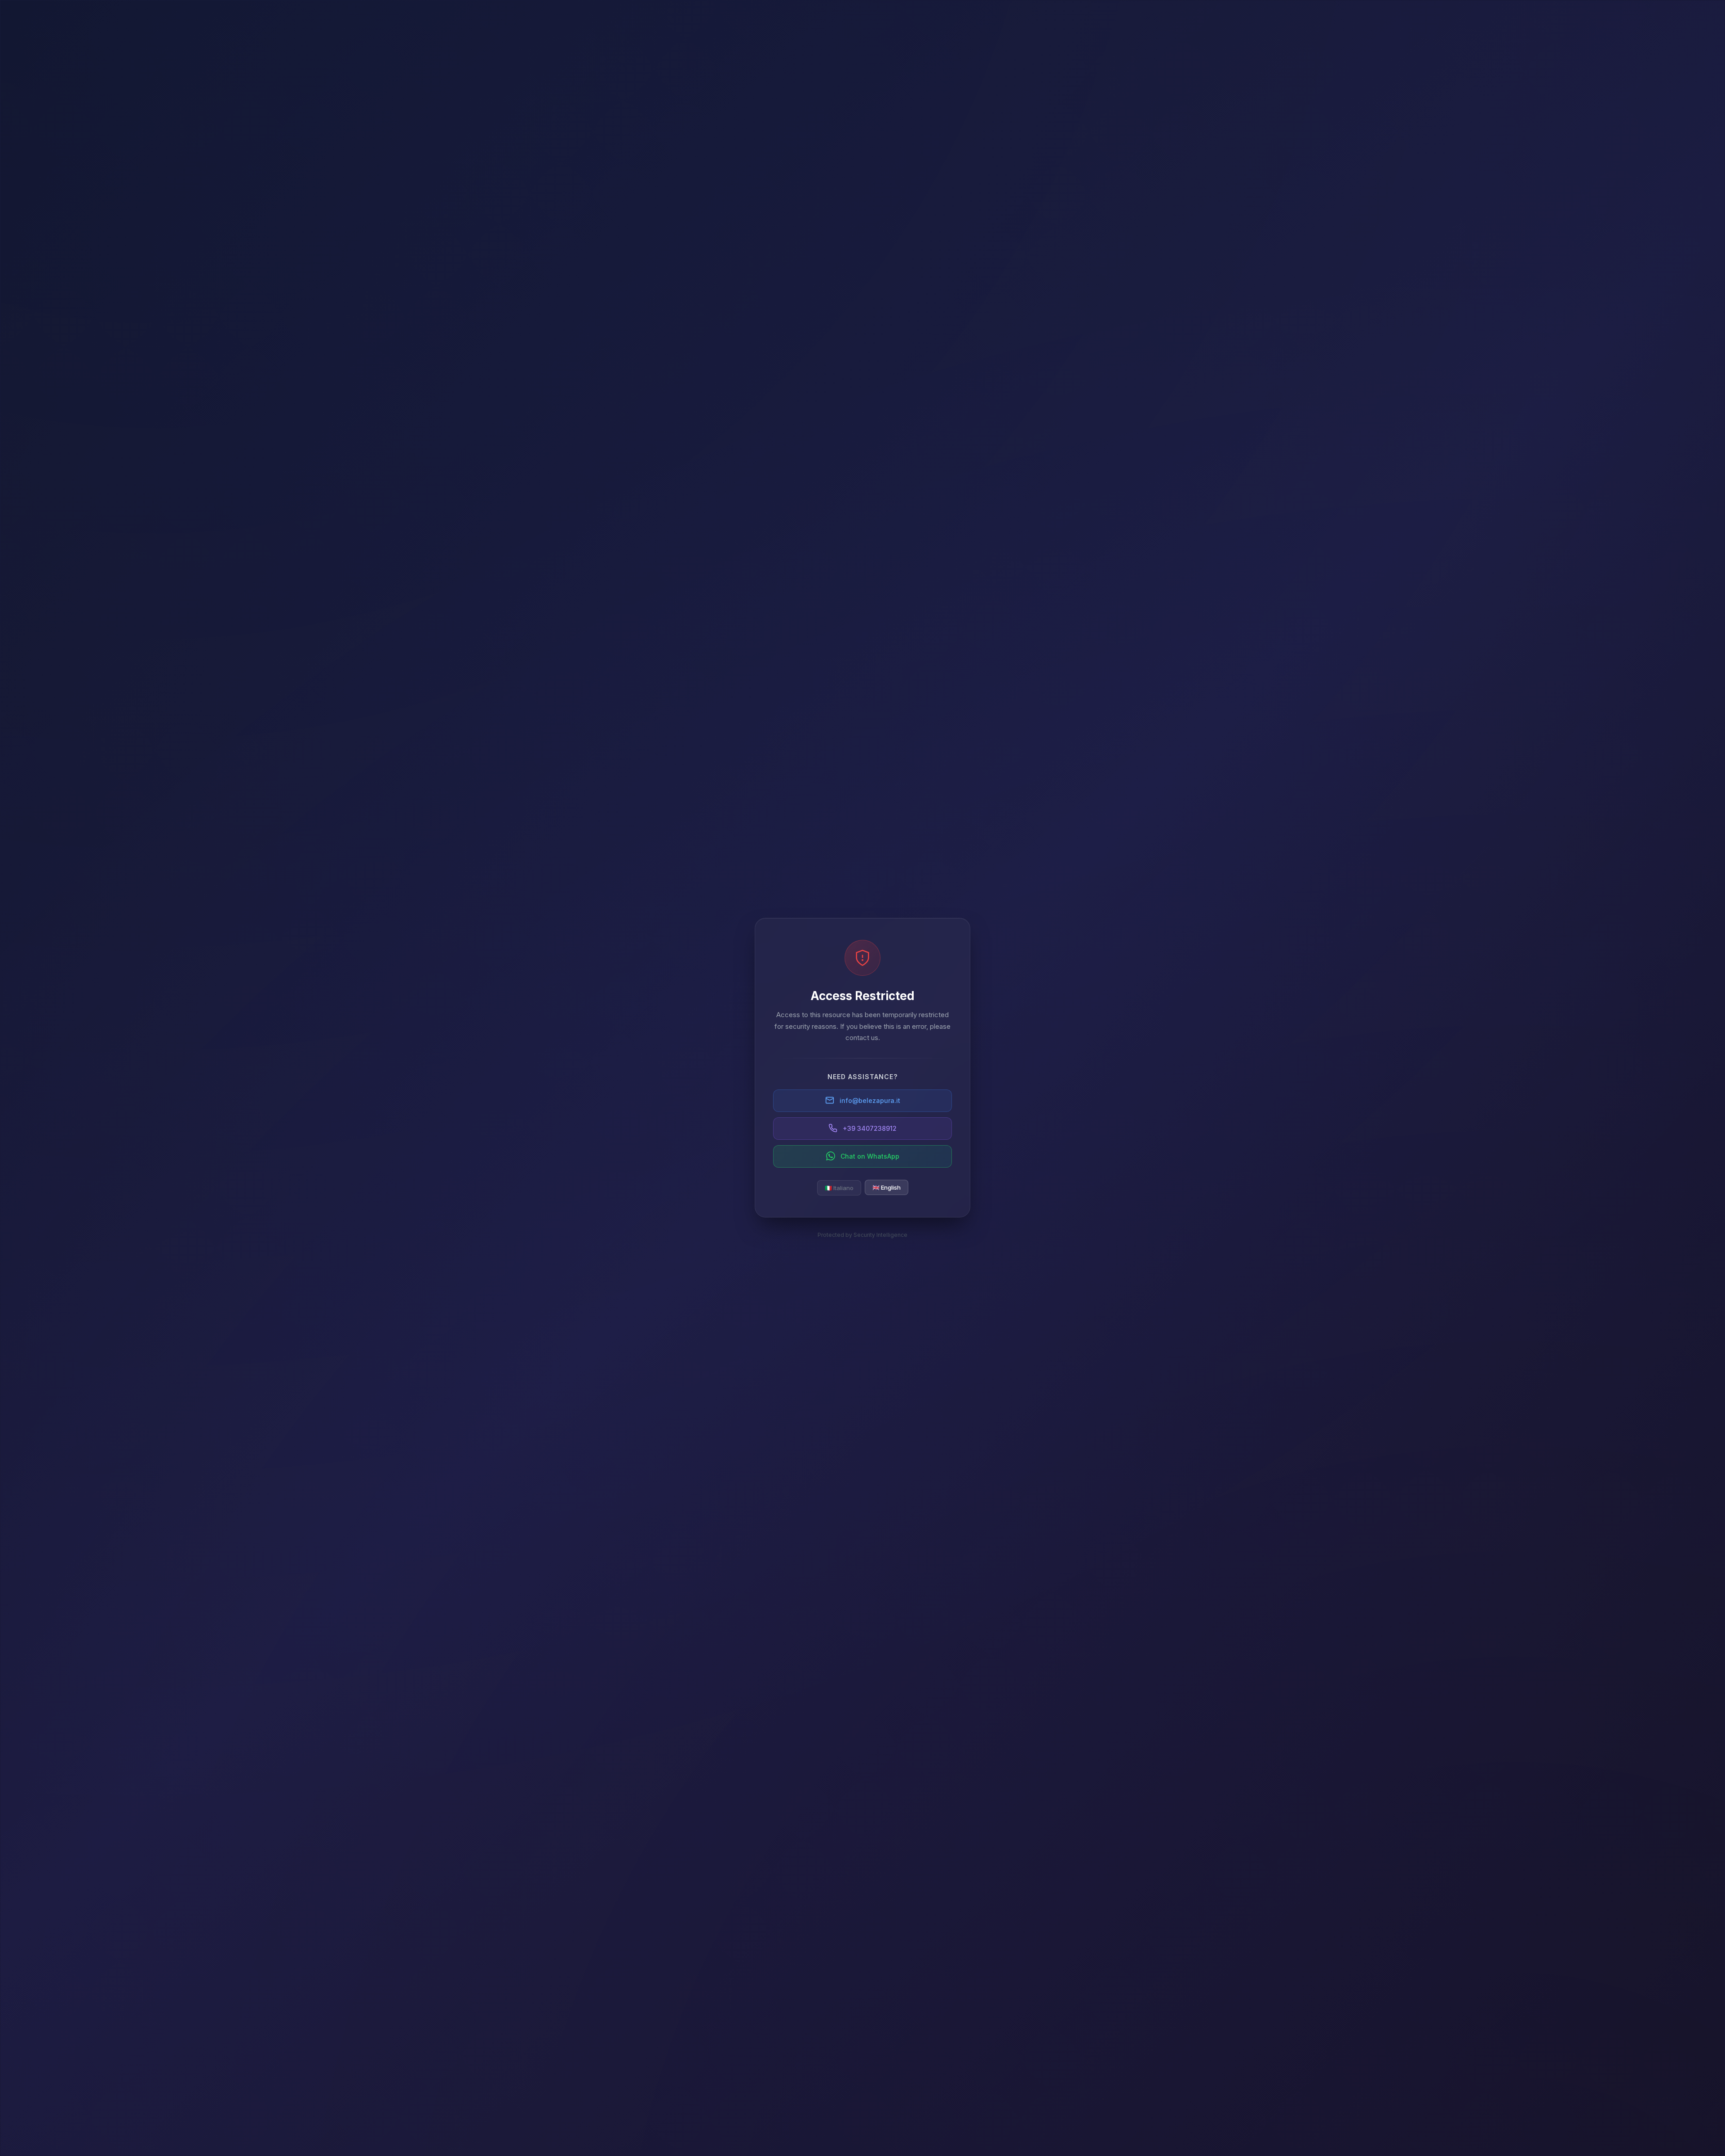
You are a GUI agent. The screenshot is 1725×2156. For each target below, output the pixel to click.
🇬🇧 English (887, 1187)
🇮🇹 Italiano (839, 1187)
